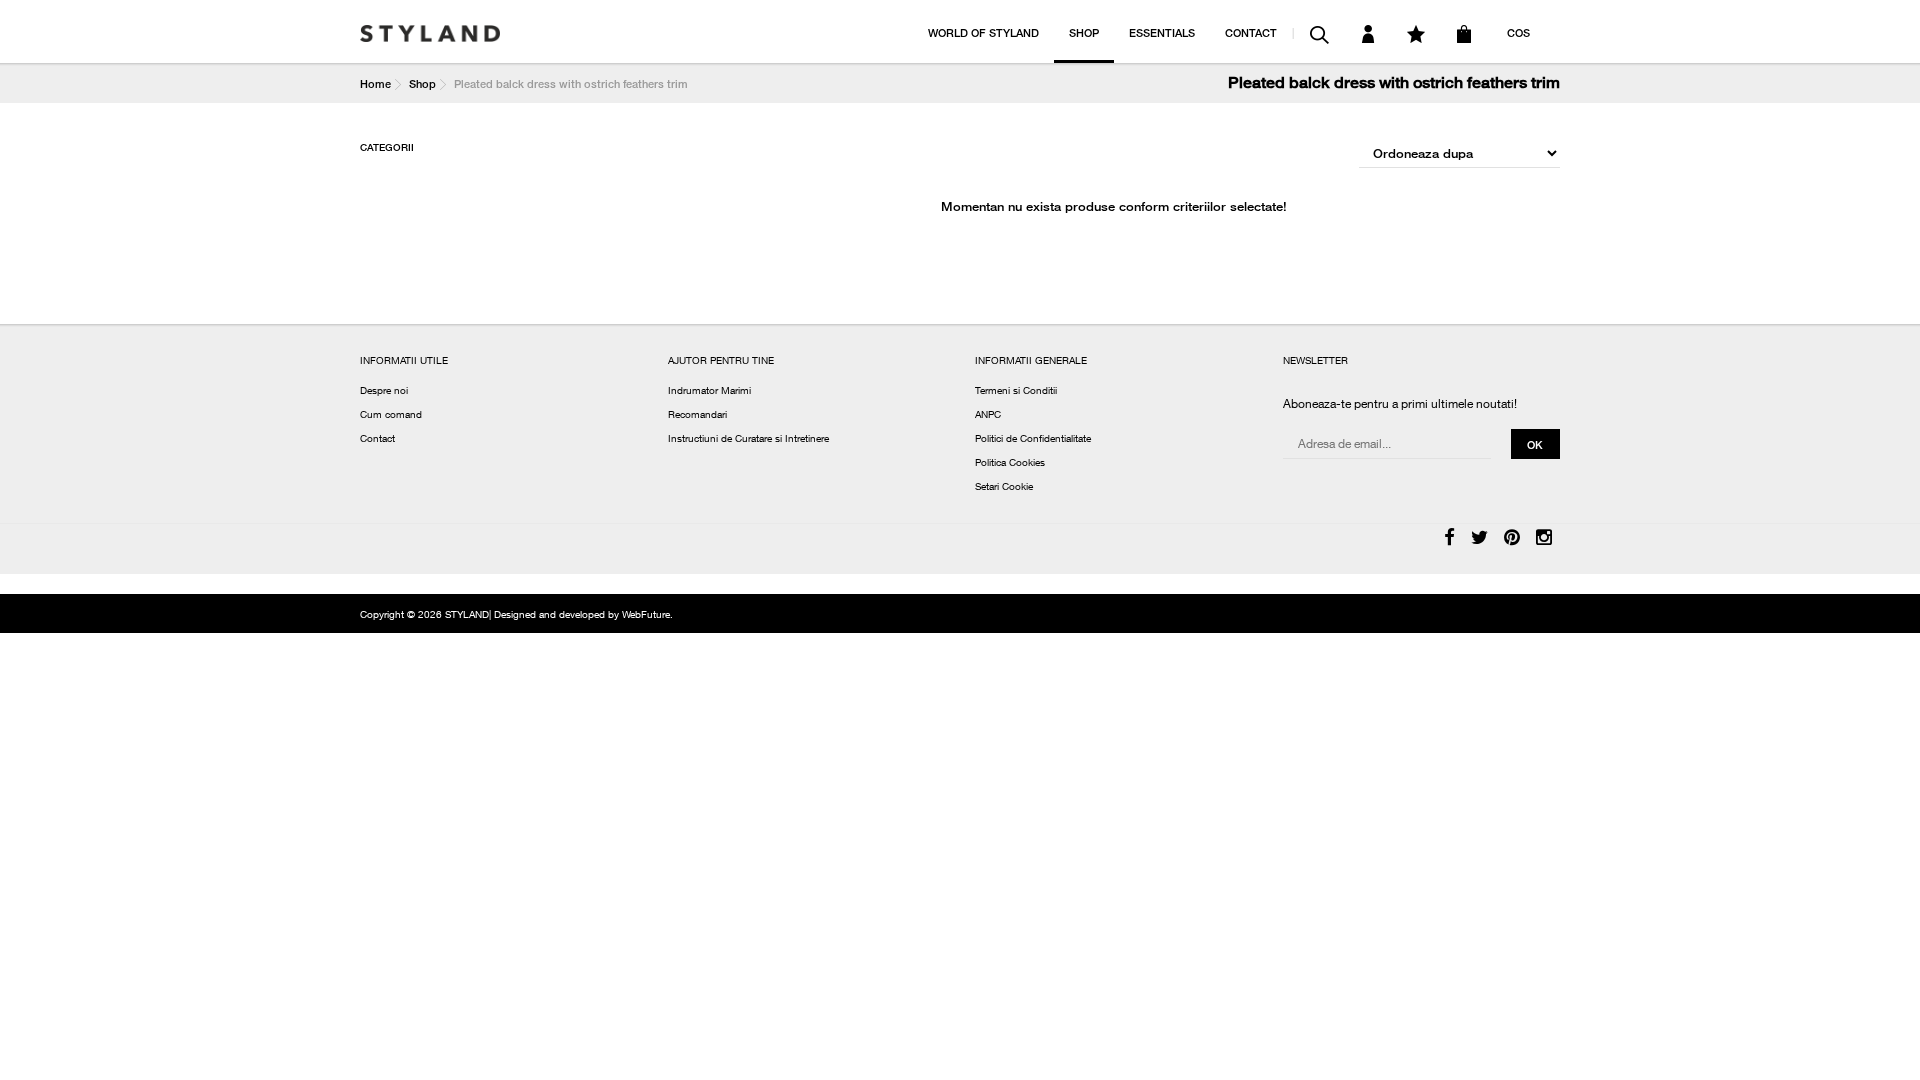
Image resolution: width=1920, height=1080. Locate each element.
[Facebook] (1449, 539)
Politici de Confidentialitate (1033, 440)
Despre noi (384, 392)
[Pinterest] (1512, 539)
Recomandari (697, 416)
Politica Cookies (1010, 464)
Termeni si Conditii (1016, 392)
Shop (422, 83)
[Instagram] (1544, 539)
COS (1518, 32)
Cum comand (391, 416)
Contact (377, 440)
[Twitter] (1479, 539)
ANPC (988, 416)
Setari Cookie (1004, 488)
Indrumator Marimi (709, 392)
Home (375, 83)
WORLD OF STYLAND (983, 32)
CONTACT (1251, 32)
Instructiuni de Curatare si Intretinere (748, 440)
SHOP (1084, 32)
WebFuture (646, 616)
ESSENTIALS (1162, 32)
